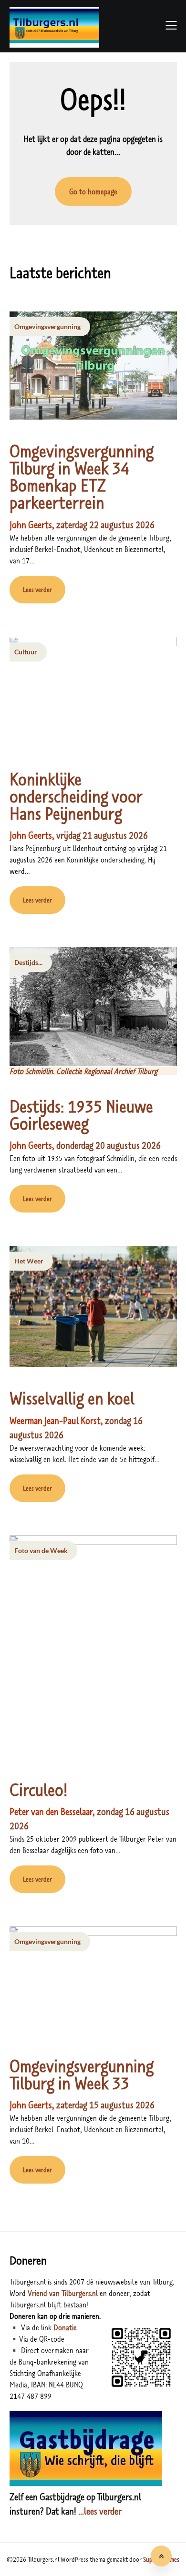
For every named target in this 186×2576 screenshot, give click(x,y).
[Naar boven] (161, 2556)
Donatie (65, 2327)
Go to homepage (93, 191)
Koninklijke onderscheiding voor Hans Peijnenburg (76, 796)
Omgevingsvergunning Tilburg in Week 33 (82, 2074)
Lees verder (37, 590)
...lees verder (99, 2511)
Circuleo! (39, 1789)
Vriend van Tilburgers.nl (63, 2293)
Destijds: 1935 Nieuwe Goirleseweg (81, 1115)
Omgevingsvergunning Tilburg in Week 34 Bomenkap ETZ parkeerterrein (82, 477)
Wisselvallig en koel (72, 1398)
